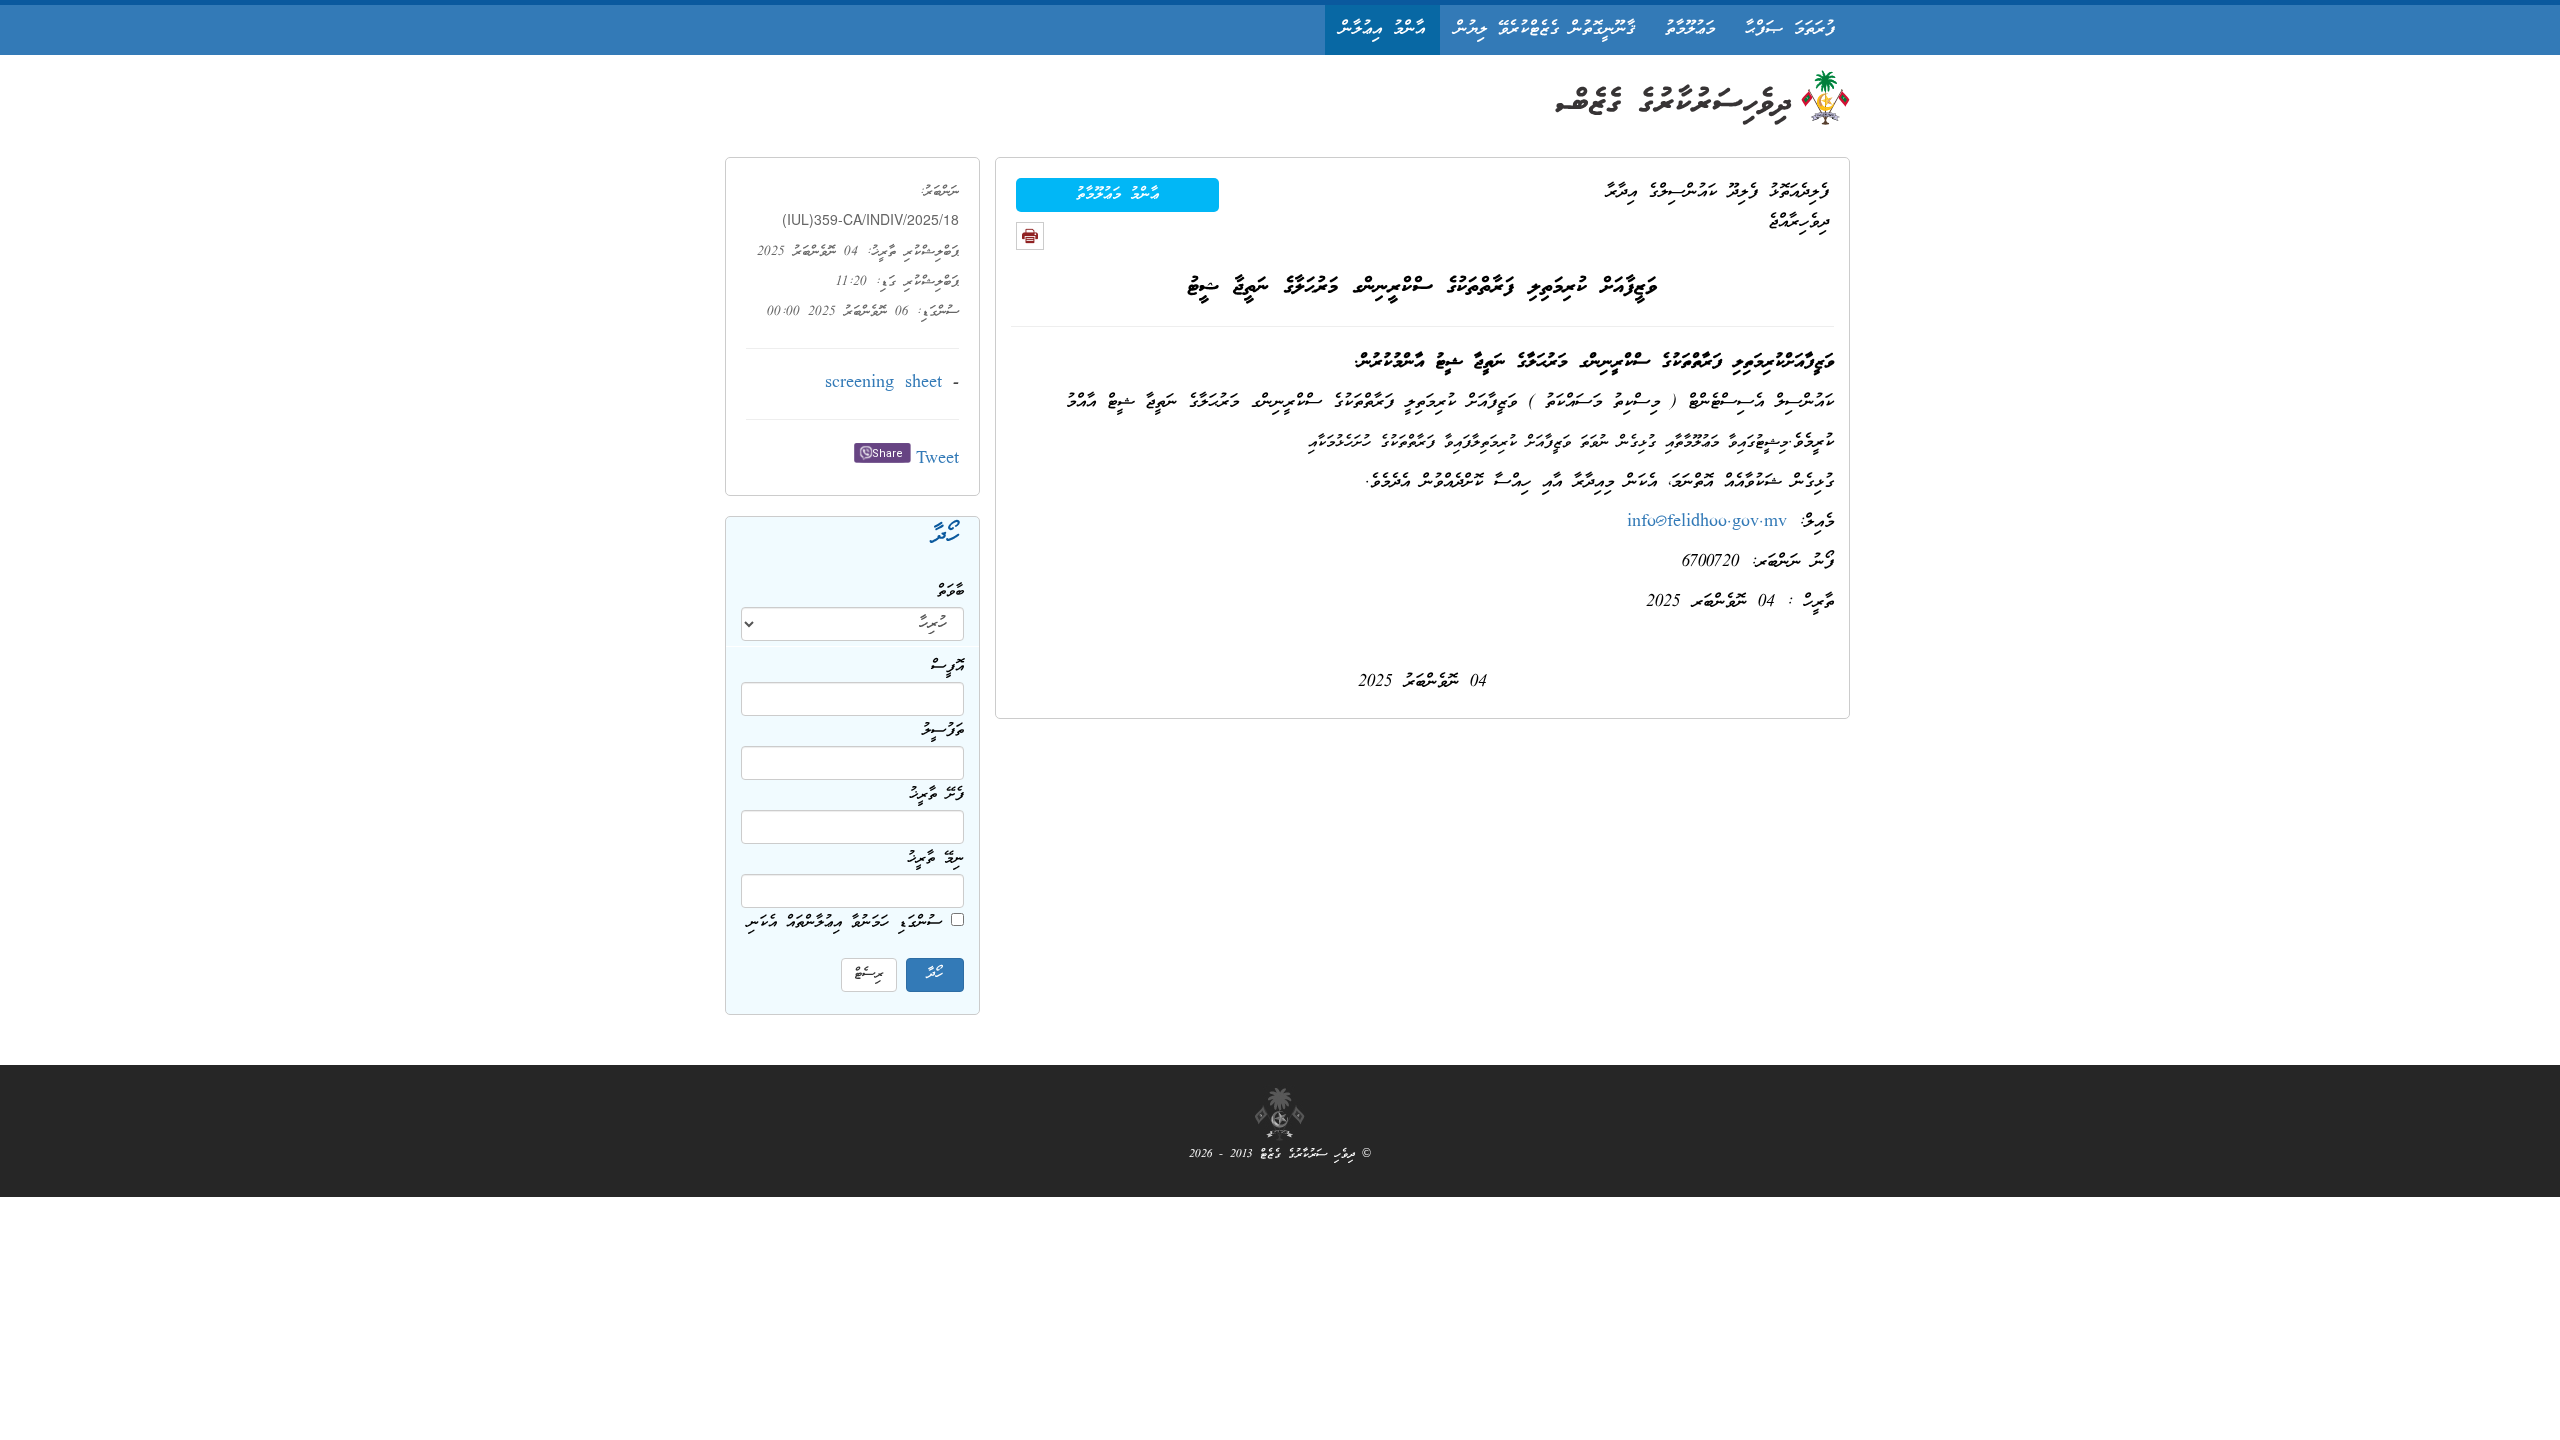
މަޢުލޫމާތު (1690, 29)
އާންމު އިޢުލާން (1382, 29)
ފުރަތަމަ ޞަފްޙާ (1790, 29)
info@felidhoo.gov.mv (1707, 522)
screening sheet (883, 383)
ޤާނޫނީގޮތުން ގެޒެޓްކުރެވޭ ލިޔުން (1545, 29)
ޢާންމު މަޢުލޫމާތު (1117, 195)
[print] (1030, 236)
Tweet (937, 459)
